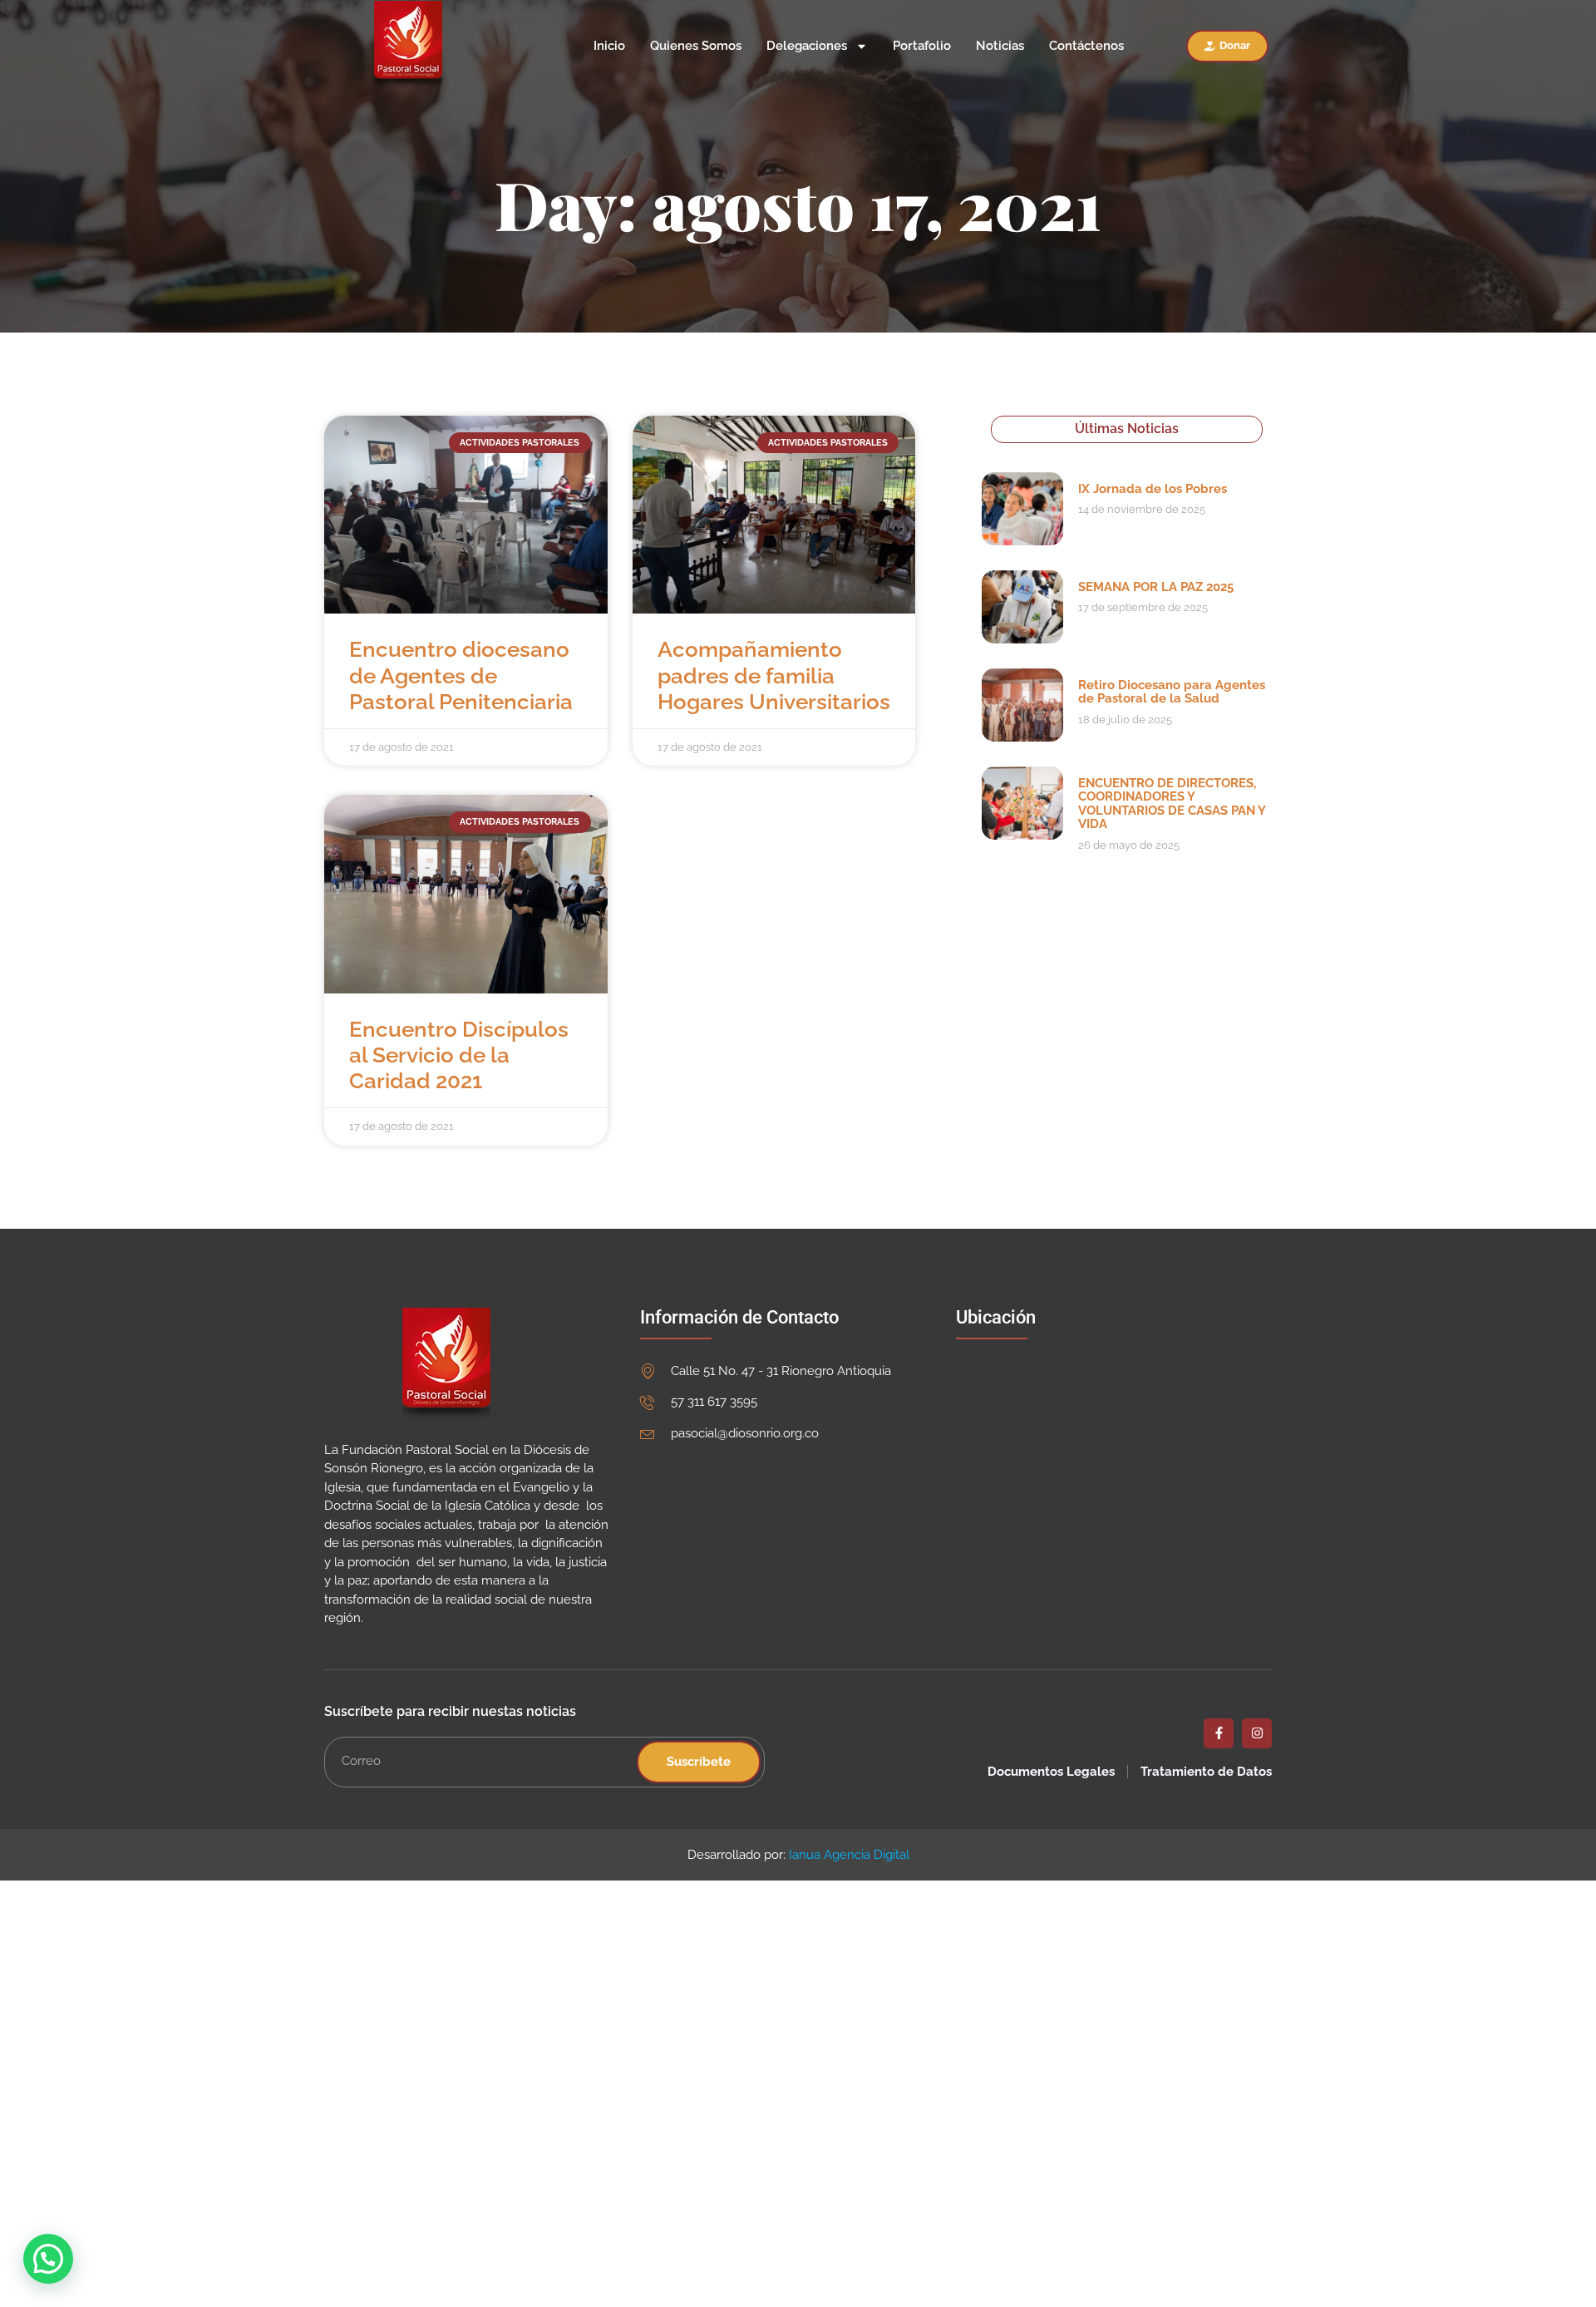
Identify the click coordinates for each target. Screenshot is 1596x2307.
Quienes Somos (696, 46)
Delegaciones (807, 46)
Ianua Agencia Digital (849, 1855)
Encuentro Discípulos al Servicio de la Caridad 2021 (459, 1055)
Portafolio (922, 46)
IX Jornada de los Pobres (1153, 489)
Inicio (609, 46)
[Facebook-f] (1219, 1733)
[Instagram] (1257, 1733)
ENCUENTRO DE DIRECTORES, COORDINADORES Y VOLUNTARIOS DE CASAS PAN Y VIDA (1172, 804)
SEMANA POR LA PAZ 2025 (1156, 587)
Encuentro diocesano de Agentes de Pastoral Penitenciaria (461, 675)
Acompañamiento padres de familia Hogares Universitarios (774, 675)
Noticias (1000, 46)
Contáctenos (1086, 46)
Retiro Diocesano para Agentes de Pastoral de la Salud (1172, 692)
